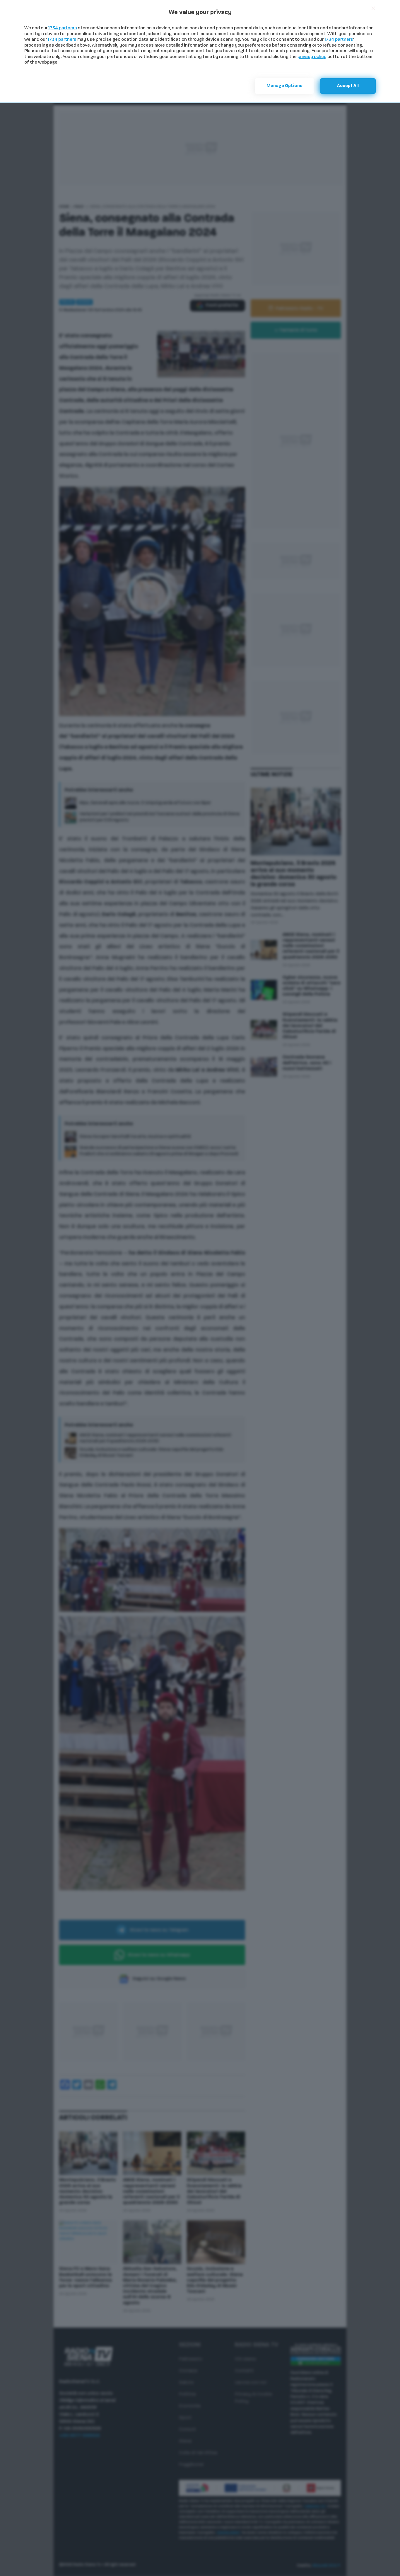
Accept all (348, 86)
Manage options (284, 86)
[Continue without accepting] (373, 8)
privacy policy (312, 57)
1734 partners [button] (63, 28)
